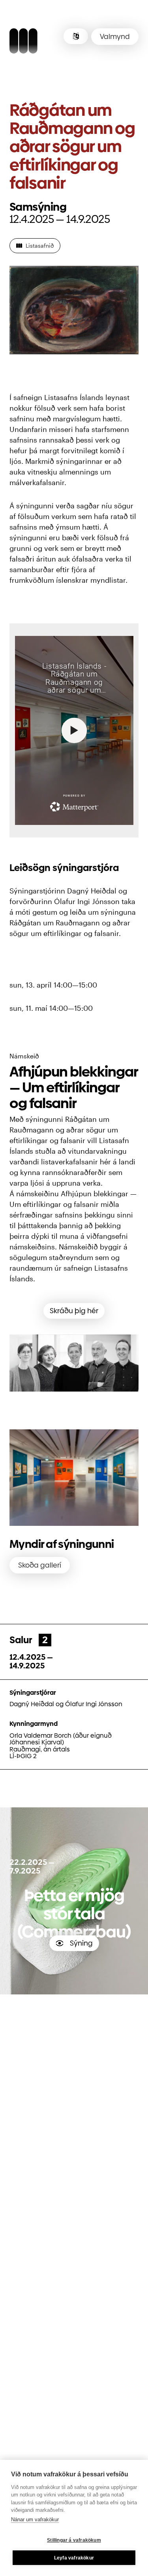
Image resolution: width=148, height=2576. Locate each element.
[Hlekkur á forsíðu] (23, 42)
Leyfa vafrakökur (74, 2558)
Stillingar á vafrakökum (74, 2540)
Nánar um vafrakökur (35, 2519)
